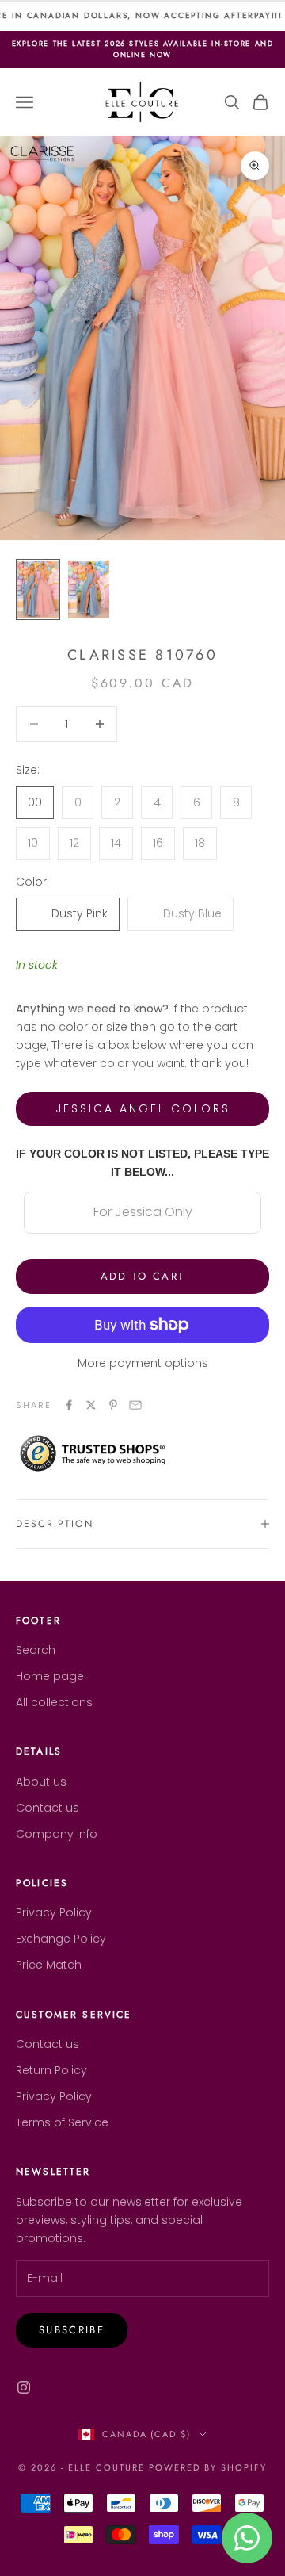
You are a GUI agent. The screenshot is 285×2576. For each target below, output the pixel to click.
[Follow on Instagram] (24, 2387)
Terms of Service (62, 2122)
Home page (50, 1676)
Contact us (47, 1808)
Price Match (49, 1965)
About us (41, 1782)
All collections (54, 1702)
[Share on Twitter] (91, 1405)
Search (36, 1650)
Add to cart (143, 1276)
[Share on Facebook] (69, 1405)
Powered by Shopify (208, 2467)
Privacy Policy (54, 1912)
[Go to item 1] (38, 590)
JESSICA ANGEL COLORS (143, 1108)
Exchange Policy (61, 1939)
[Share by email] (135, 1405)
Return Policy (51, 2070)
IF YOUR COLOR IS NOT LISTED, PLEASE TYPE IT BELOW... (142, 1163)
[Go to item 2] (89, 590)
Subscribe (72, 2330)
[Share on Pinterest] (113, 1405)
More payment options (143, 1363)
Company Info (57, 1834)
